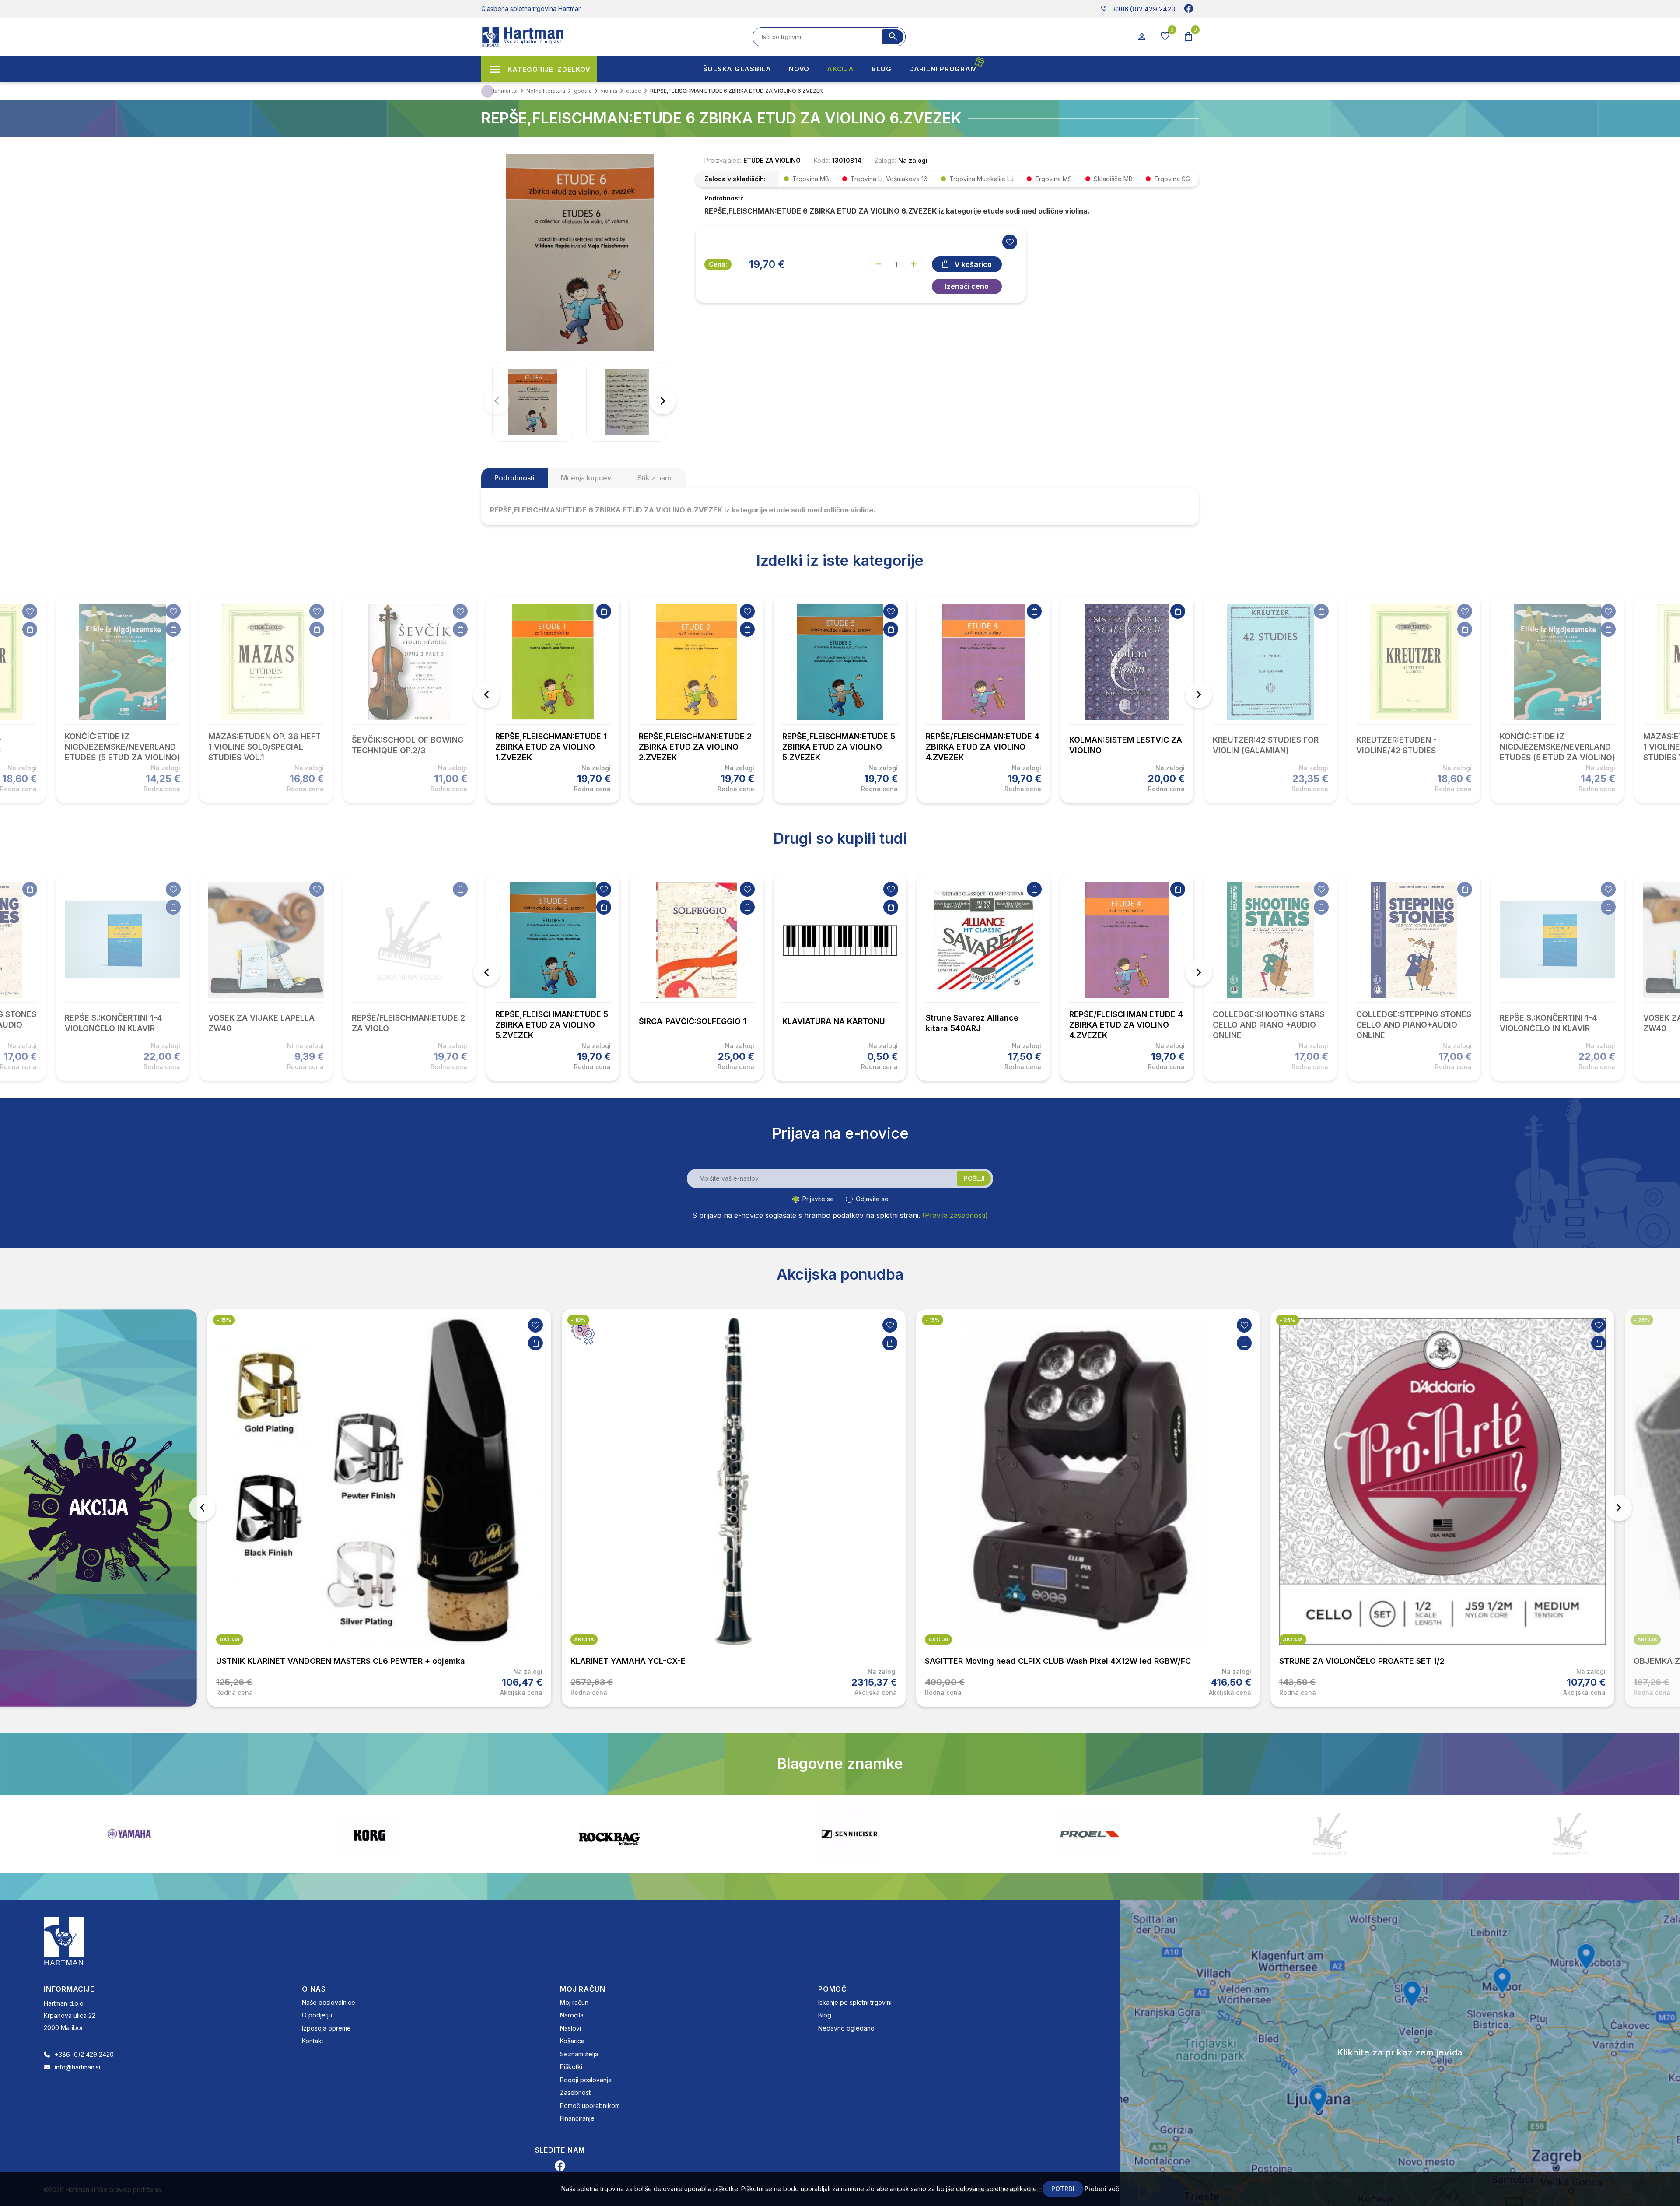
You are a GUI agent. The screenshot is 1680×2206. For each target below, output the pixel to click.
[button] (663, 401)
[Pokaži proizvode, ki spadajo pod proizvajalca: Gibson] (1330, 1834)
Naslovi (570, 2028)
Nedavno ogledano (846, 2028)
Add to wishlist (1010, 242)
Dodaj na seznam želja (30, 611)
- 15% (578, 1320)
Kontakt (313, 2041)
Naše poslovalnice (329, 2002)
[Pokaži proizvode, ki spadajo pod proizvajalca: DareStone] (850, 1834)
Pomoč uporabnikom (590, 2106)
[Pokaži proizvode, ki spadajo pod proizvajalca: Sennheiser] (369, 1834)
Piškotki (571, 2067)
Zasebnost (575, 2092)
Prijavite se (818, 1199)
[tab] (514, 478)
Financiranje (577, 2118)
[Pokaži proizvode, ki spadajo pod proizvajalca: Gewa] (1570, 1834)
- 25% (933, 1320)
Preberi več (1102, 2189)
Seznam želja (579, 2054)
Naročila (572, 2015)
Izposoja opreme (326, 2028)
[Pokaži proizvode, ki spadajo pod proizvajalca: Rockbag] (129, 1834)
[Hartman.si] (64, 1940)
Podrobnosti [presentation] (514, 478)
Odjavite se (872, 1199)
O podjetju (317, 2015)
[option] (553, 699)
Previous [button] (486, 695)
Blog (825, 2015)
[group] (533, 402)
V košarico (973, 264)
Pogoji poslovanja (586, 2080)
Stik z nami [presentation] (655, 478)
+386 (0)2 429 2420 (1138, 9)
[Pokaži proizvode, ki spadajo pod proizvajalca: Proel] (609, 1834)
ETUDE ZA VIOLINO (772, 160)
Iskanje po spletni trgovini (855, 2002)
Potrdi (1063, 2189)
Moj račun (574, 2002)
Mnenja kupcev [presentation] (586, 478)
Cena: (718, 264)
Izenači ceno (967, 286)
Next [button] (1199, 695)
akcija (230, 1640)
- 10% (224, 1320)
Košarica (572, 2041)
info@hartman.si (77, 2067)
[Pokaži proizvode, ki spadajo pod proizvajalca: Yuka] (1090, 1834)
